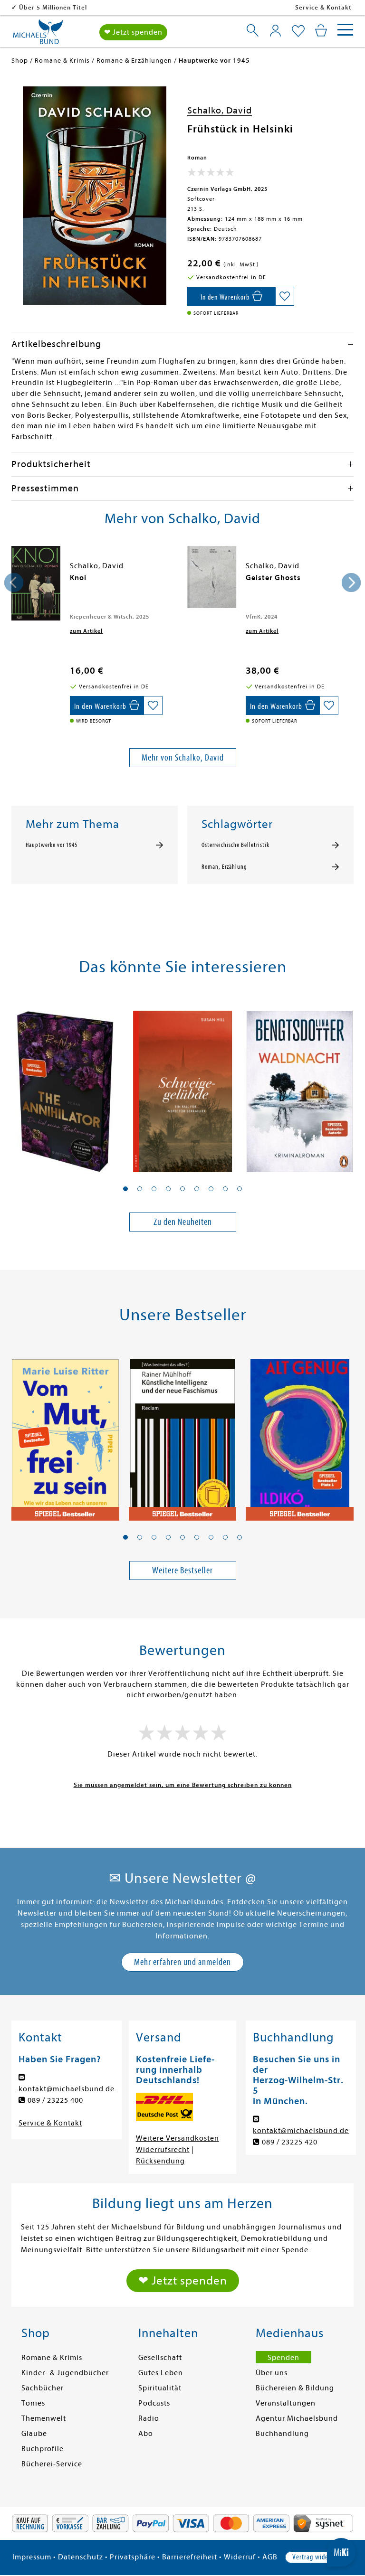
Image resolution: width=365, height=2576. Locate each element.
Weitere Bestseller (182, 1570)
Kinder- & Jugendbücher (65, 2373)
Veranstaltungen (286, 2403)
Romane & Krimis (52, 2358)
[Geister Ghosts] (212, 577)
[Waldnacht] (300, 1086)
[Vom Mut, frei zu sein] (65, 1434)
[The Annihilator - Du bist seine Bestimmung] (65, 1086)
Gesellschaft (160, 2358)
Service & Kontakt (323, 7)
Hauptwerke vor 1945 (52, 845)
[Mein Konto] (275, 30)
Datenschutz (81, 2557)
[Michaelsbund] (38, 35)
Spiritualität (160, 2388)
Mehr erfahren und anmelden (182, 1962)
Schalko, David (220, 110)
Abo (146, 2434)
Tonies (33, 2403)
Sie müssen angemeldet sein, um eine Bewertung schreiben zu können (183, 1785)
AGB (270, 2557)
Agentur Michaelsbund (297, 2418)
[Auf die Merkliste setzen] (285, 296)
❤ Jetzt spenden (133, 32)
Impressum (32, 2557)
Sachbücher (43, 2388)
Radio (149, 2418)
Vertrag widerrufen (319, 2557)
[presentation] (14, 583)
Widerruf (240, 2557)
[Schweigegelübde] (183, 1086)
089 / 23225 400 (55, 2100)
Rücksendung (160, 2161)
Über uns (272, 2373)
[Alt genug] (300, 1434)
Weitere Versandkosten (178, 2138)
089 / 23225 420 (290, 2142)
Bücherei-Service (52, 2464)
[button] (125, 1189)
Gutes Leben (161, 2373)
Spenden (283, 2358)
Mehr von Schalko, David (183, 757)
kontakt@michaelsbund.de (67, 2089)
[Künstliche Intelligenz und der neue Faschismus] (183, 1434)
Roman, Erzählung (224, 867)
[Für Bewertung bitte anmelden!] (211, 174)
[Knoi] (36, 583)
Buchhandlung (282, 2434)
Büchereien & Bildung (295, 2388)
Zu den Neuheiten (183, 1222)
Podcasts (154, 2403)
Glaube (34, 2434)
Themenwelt (44, 2418)
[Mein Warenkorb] (321, 30)
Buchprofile (43, 2449)
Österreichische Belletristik (235, 845)
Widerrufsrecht (163, 2150)
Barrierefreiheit (190, 2557)
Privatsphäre (133, 2557)
